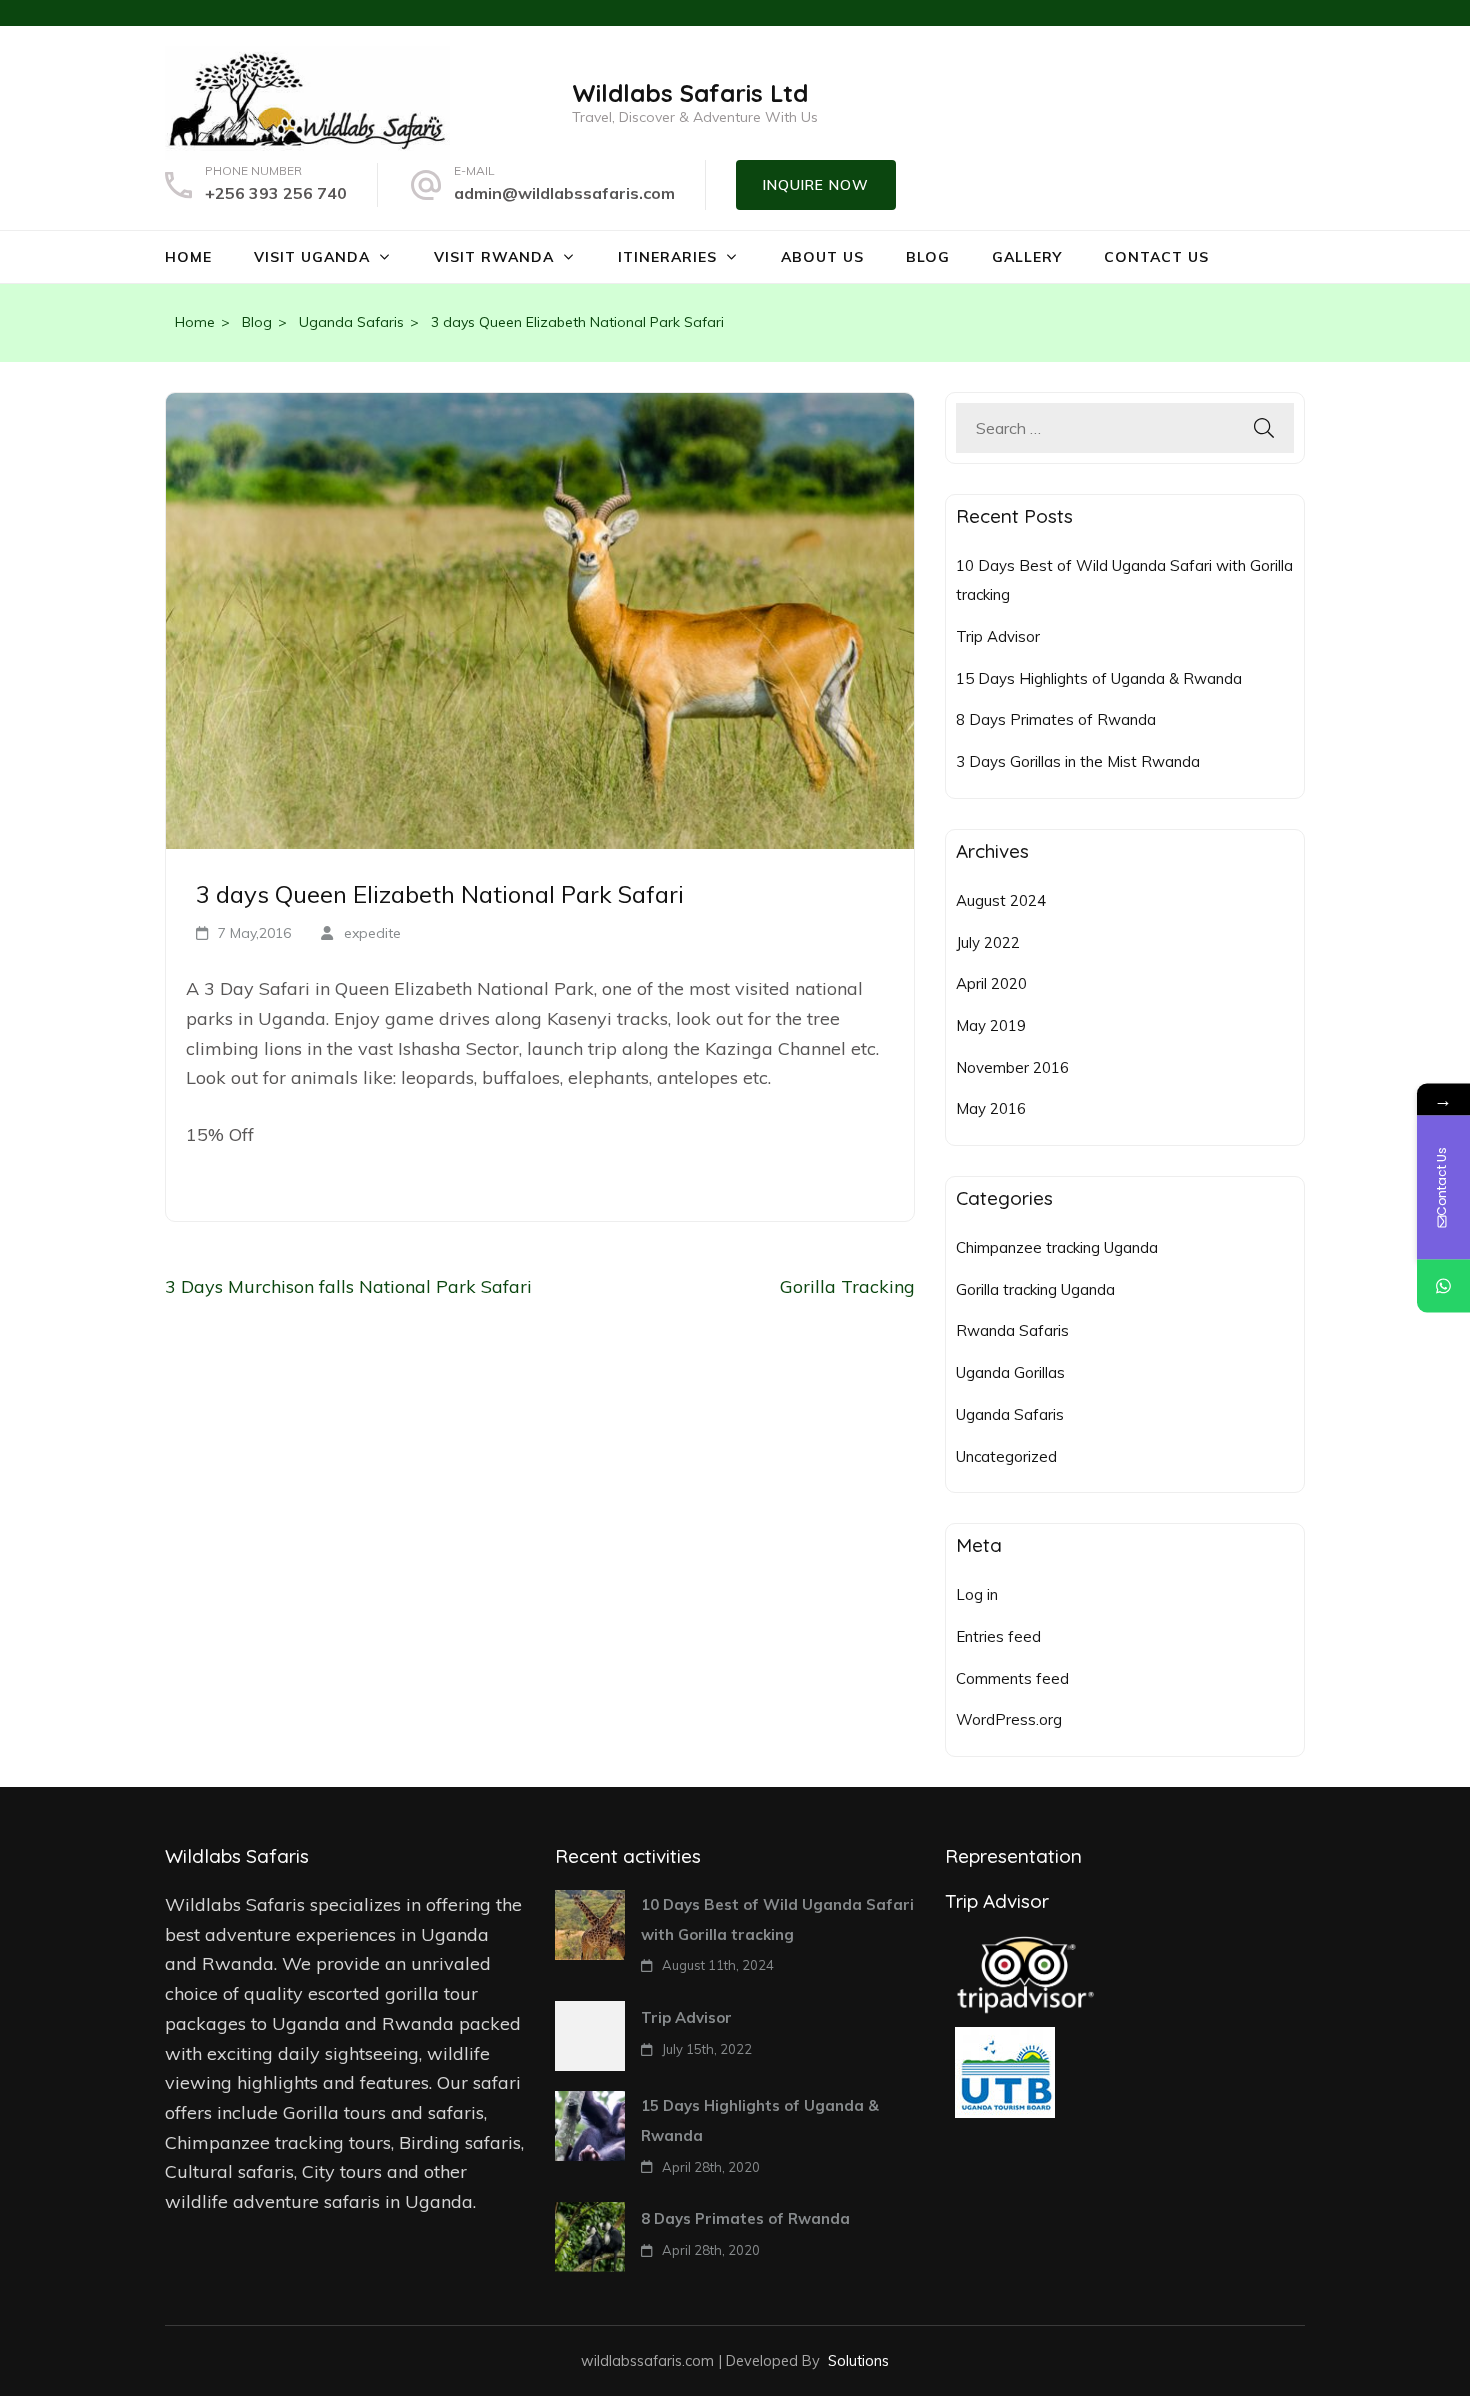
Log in (977, 1594)
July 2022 (988, 942)
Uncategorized (1006, 1456)
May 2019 (991, 1025)
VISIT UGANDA (312, 257)
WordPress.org (1009, 1719)
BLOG (928, 257)
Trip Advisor (998, 636)
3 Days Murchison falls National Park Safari (348, 1286)
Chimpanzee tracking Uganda (1057, 1247)
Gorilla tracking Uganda (1035, 1289)
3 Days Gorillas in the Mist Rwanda (1078, 761)
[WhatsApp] (1443, 1286)
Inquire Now (816, 185)
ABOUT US (822, 257)
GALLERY (1027, 257)
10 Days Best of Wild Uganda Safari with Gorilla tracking (777, 1919)
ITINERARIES (667, 257)
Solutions (858, 2360)
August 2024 (1001, 900)
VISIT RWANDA (494, 257)
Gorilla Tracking (847, 1286)
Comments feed (1012, 1678)
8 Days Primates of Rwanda (1056, 719)
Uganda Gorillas (1010, 1372)
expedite (372, 933)
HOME (188, 257)
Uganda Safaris (1010, 1414)
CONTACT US (1156, 257)
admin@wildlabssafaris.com (564, 193)
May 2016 (991, 1108)
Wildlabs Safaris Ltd (690, 93)
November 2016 (1012, 1067)
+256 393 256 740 (276, 193)
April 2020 (991, 983)
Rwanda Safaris (1012, 1330)
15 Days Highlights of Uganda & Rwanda (1099, 678)
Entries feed (998, 1636)
